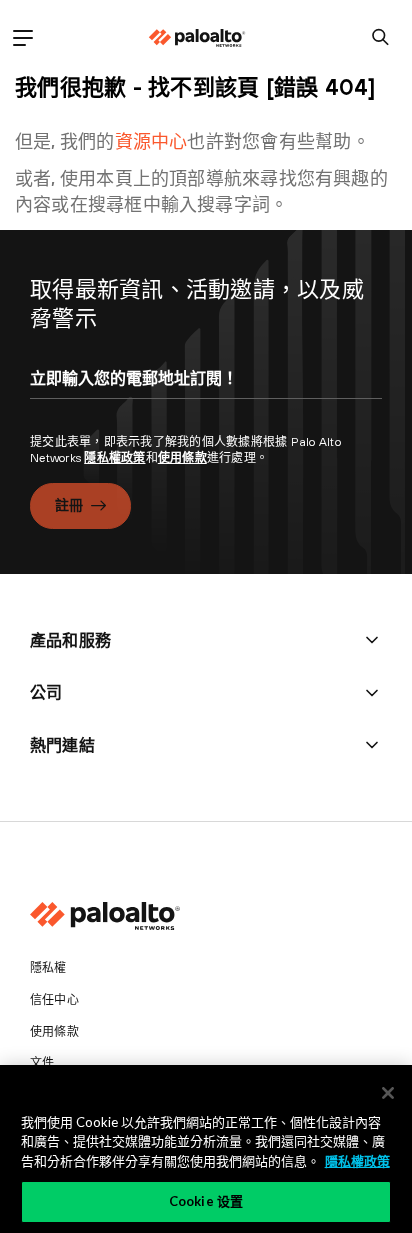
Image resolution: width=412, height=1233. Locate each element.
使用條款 (182, 458)
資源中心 (151, 141)
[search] (380, 37)
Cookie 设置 (206, 1201)
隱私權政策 (114, 458)
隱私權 (48, 968)
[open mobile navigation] (22, 37)
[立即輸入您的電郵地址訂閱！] (206, 396)
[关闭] (388, 1093)
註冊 (69, 505)
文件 (42, 1063)
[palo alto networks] (197, 38)
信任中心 (54, 1000)
